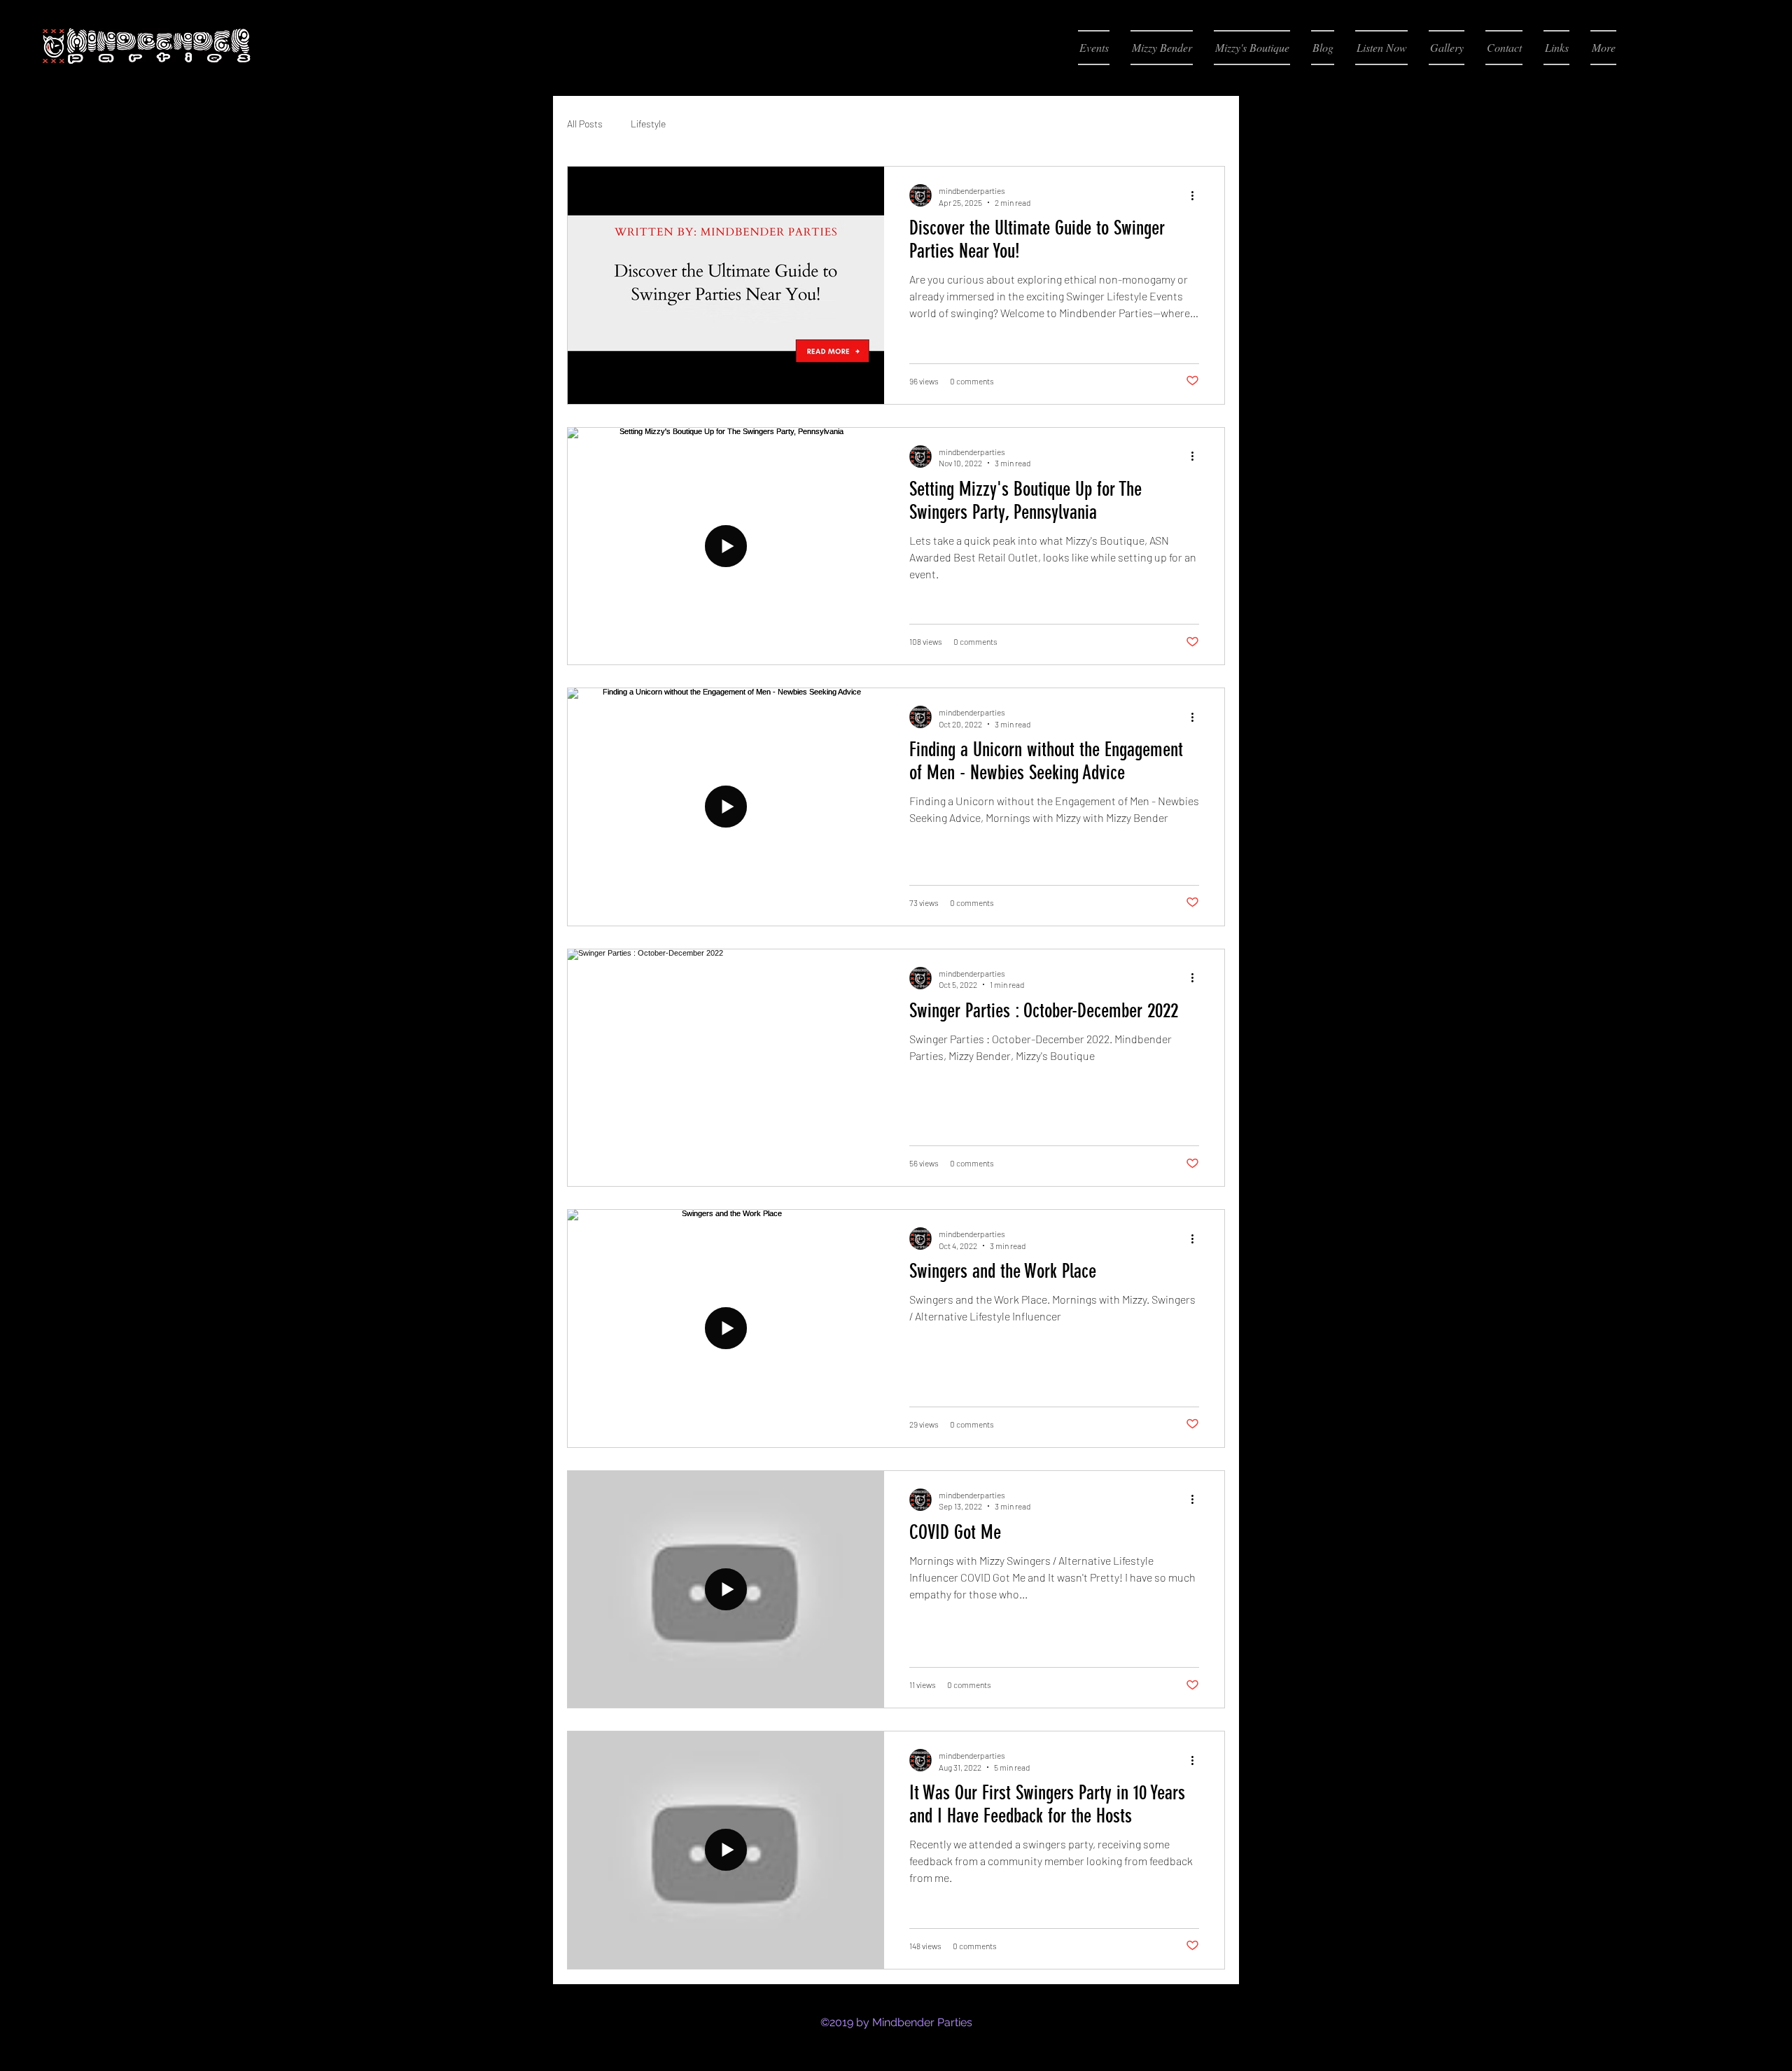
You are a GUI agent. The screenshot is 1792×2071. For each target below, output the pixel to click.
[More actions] (1197, 195)
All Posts (585, 124)
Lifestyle (648, 124)
